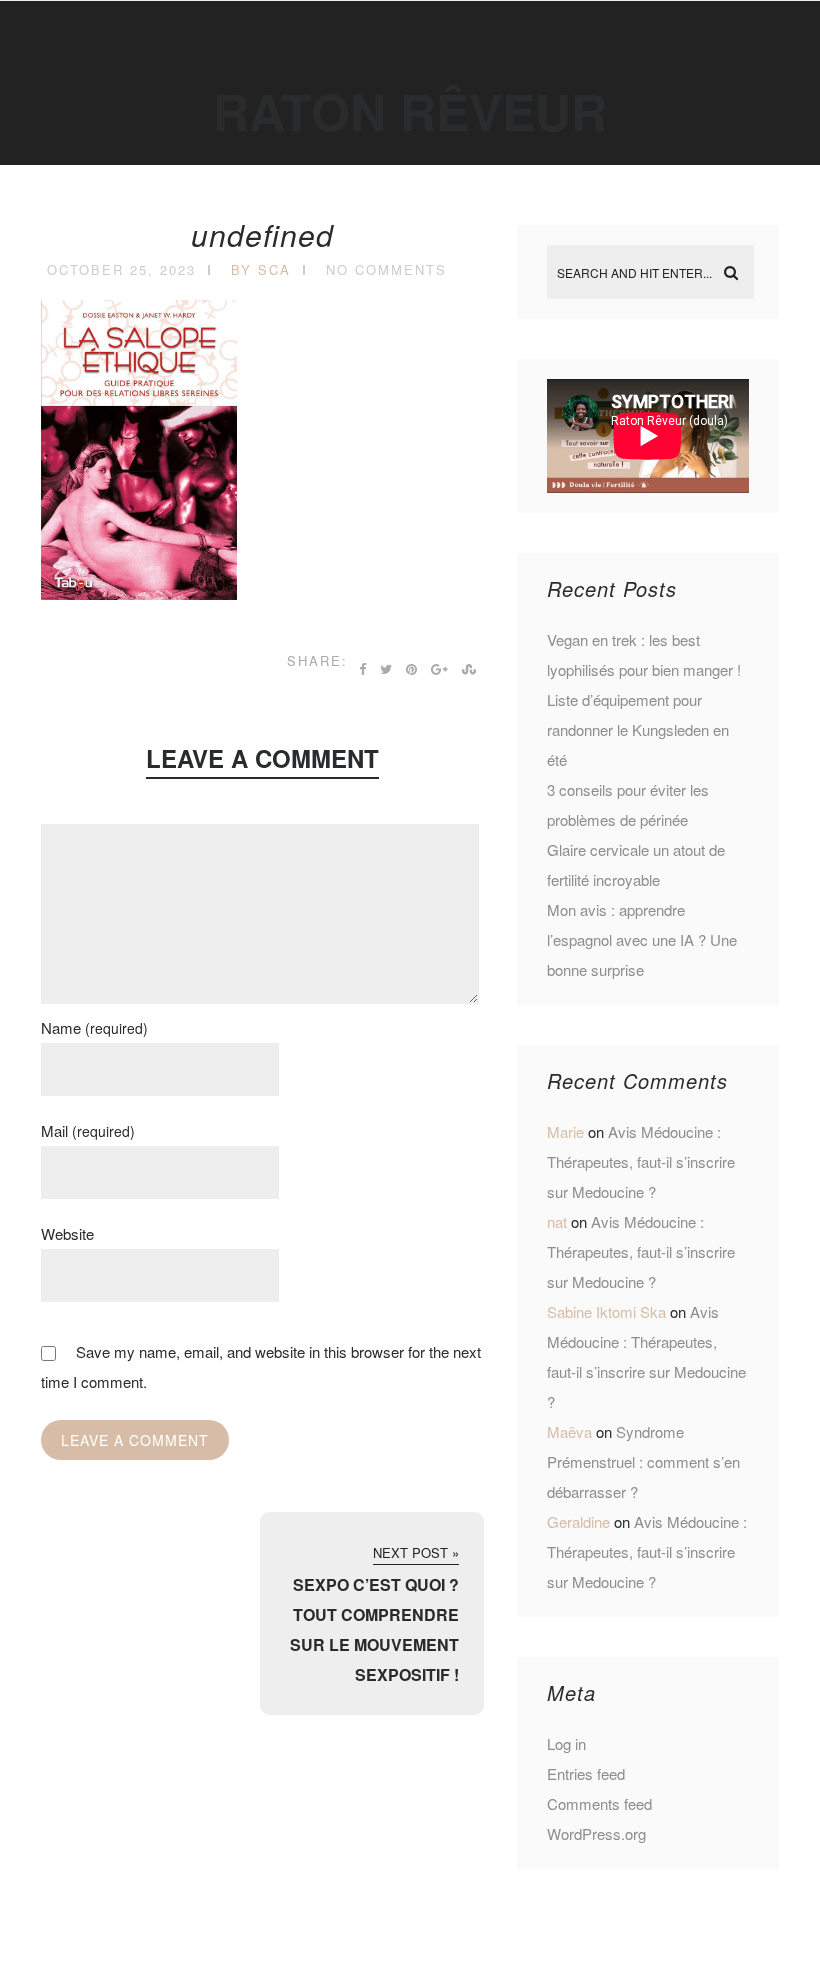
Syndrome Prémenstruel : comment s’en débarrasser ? (643, 1461)
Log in (566, 1743)
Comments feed (599, 1803)
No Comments (386, 269)
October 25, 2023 (121, 269)
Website (67, 1233)
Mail (88, 1130)
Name (94, 1027)
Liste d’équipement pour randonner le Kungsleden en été (638, 729)
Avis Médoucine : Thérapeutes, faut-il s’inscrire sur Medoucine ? (641, 1161)
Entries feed (586, 1773)
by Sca (261, 269)
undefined (262, 234)
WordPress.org (596, 1833)
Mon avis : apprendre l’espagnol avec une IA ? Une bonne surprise (642, 939)
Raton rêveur (410, 110)
